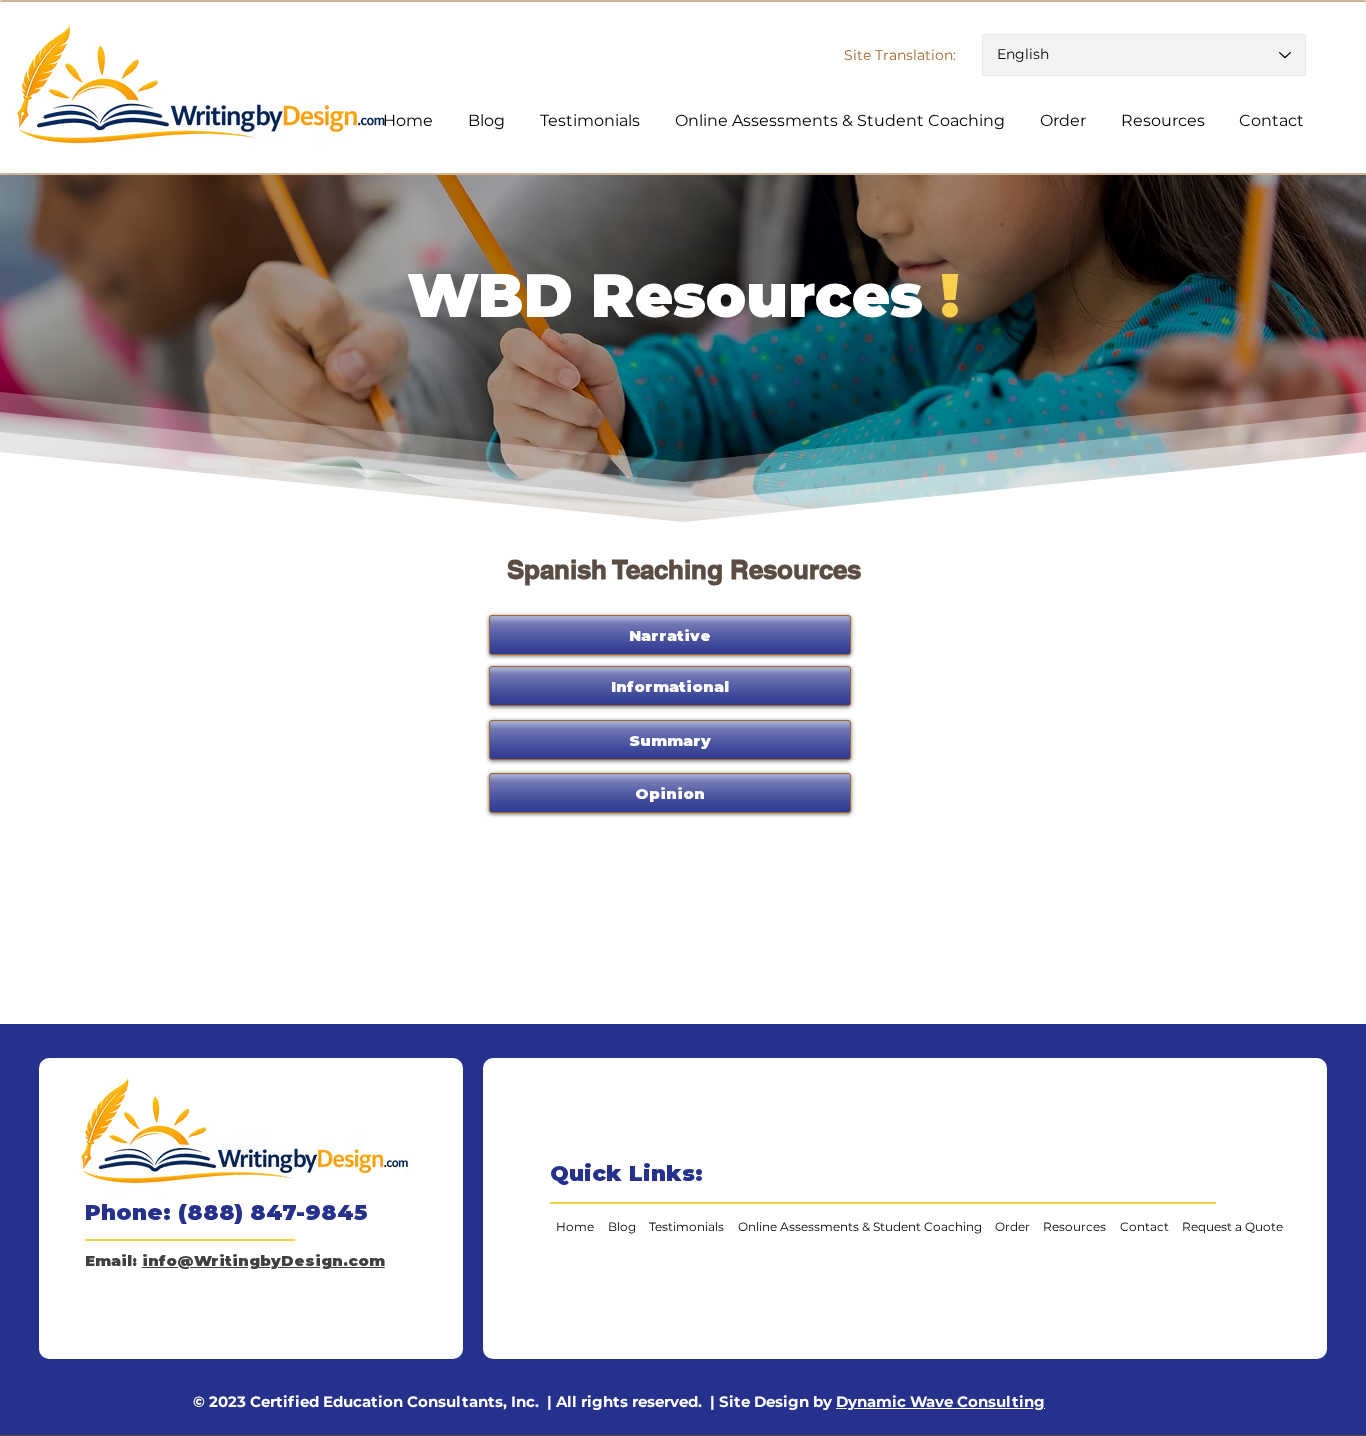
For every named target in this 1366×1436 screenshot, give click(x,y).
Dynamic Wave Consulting (940, 1401)
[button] (670, 740)
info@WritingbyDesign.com (263, 1260)
